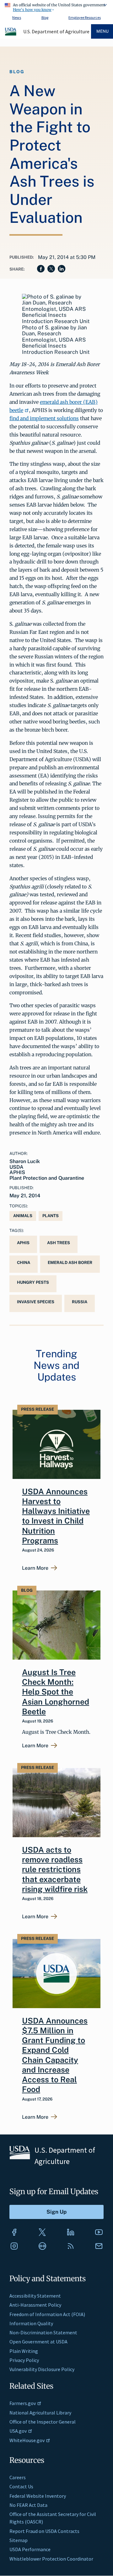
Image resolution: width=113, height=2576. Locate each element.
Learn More (35, 1568)
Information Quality (31, 2323)
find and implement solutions (44, 418)
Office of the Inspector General (43, 2422)
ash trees (59, 1243)
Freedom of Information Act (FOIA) (47, 2314)
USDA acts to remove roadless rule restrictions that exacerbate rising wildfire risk (55, 1869)
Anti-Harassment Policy (35, 2305)
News (17, 17)
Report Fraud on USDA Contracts (44, 2531)
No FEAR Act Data (28, 2505)
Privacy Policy (24, 2360)
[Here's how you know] (56, 6)
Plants (51, 1216)
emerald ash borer (70, 1263)
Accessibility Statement (35, 2296)
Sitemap (19, 2540)
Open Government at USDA (38, 2342)
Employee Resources (85, 17)
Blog (45, 17)
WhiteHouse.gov (27, 2440)
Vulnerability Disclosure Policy (42, 2369)
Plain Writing (24, 2351)
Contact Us (21, 2486)
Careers (18, 2477)
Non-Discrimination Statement (43, 2332)
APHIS (23, 1243)
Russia (80, 1302)
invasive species (36, 1302)
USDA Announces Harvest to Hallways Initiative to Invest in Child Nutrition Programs (56, 1516)
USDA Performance (30, 2549)
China (24, 1263)
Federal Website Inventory (38, 2496)
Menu (102, 31)
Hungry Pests (33, 1282)
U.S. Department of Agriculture (56, 31)
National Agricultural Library (40, 2413)
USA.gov (18, 2431)
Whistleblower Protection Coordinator (51, 2559)
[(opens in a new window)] (14, 2232)
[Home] (11, 35)
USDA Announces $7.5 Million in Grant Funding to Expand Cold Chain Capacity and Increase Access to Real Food (55, 2055)
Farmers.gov (23, 2403)
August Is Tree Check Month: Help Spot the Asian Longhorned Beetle (56, 1692)
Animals (23, 1216)
